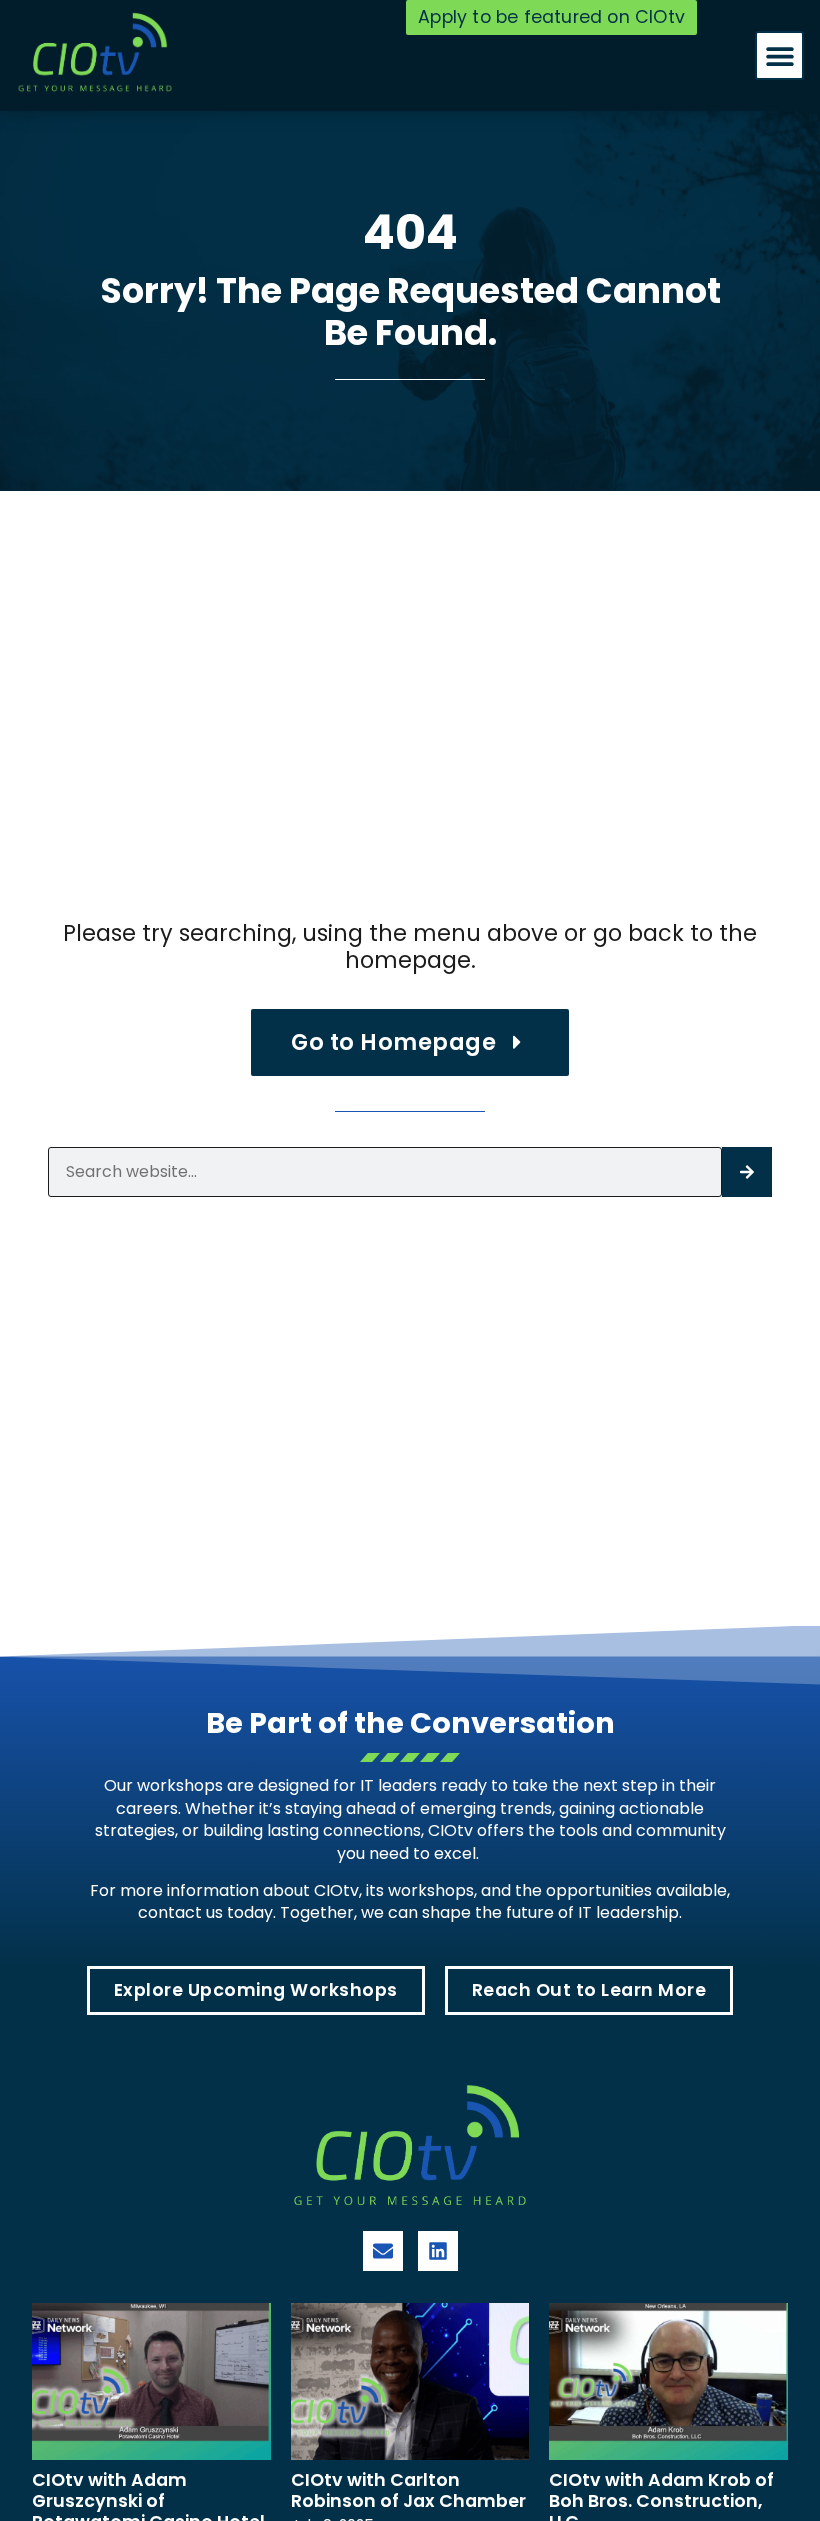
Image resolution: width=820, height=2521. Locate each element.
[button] (779, 55)
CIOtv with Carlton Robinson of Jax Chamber (408, 2490)
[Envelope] (383, 2251)
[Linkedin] (438, 2251)
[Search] (747, 1172)
